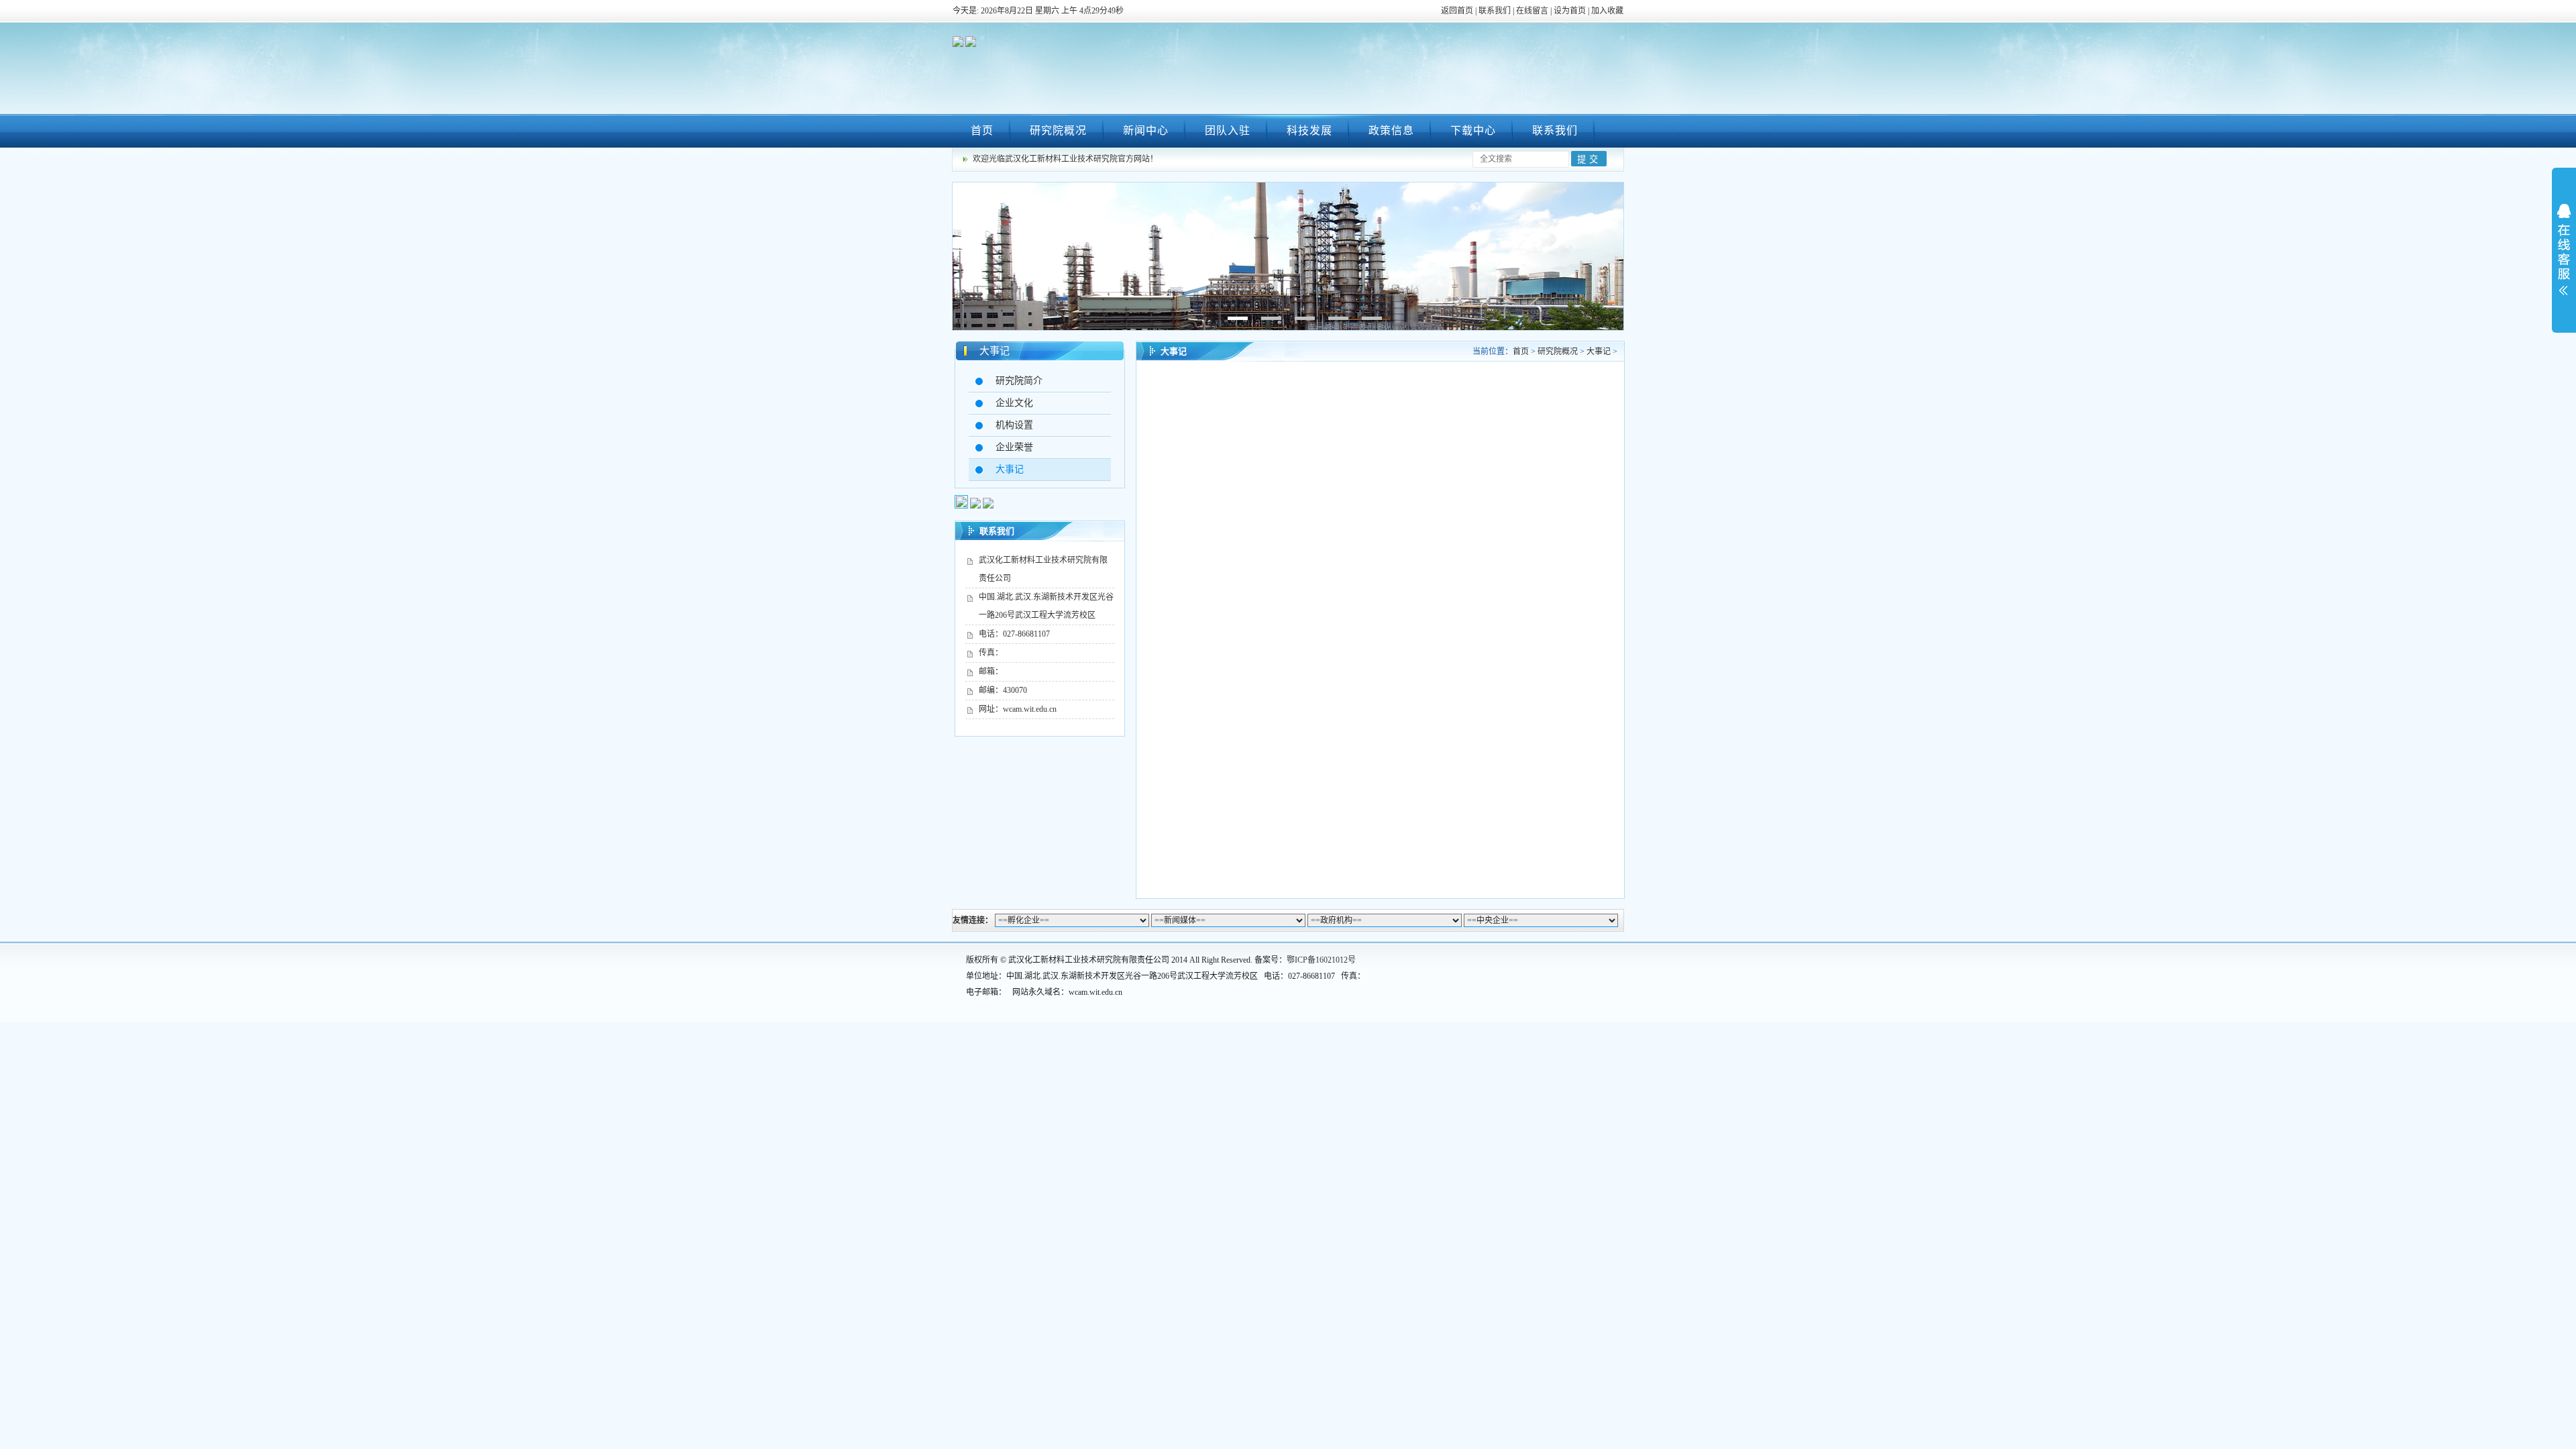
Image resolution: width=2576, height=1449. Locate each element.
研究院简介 (1019, 381)
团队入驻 (1228, 130)
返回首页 (1457, 11)
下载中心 (1473, 130)
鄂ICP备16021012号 (1321, 960)
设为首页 (1570, 11)
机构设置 (1014, 425)
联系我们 (1495, 11)
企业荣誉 (1014, 447)
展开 (2564, 250)
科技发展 (1309, 130)
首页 (982, 130)
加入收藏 (1607, 11)
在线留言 (1532, 11)
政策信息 (1391, 130)
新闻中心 (1146, 130)
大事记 (995, 351)
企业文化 (1014, 403)
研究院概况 (1058, 130)
